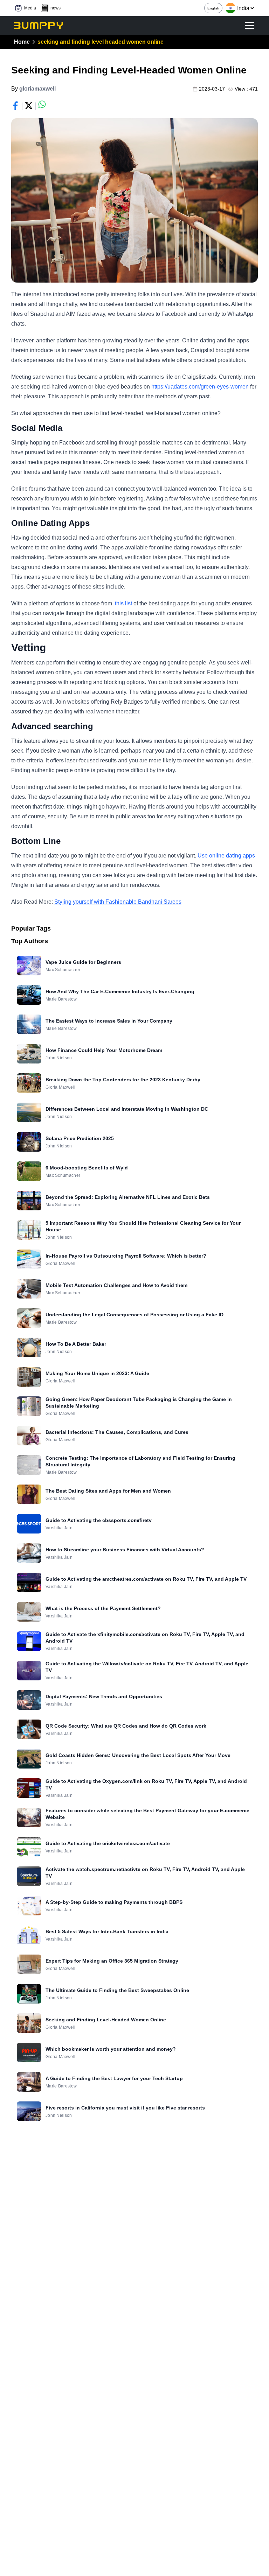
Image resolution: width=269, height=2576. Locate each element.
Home (22, 42)
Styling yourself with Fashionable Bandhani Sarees (118, 902)
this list (123, 603)
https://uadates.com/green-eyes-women (199, 387)
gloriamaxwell (37, 89)
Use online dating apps (226, 856)
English (213, 8)
